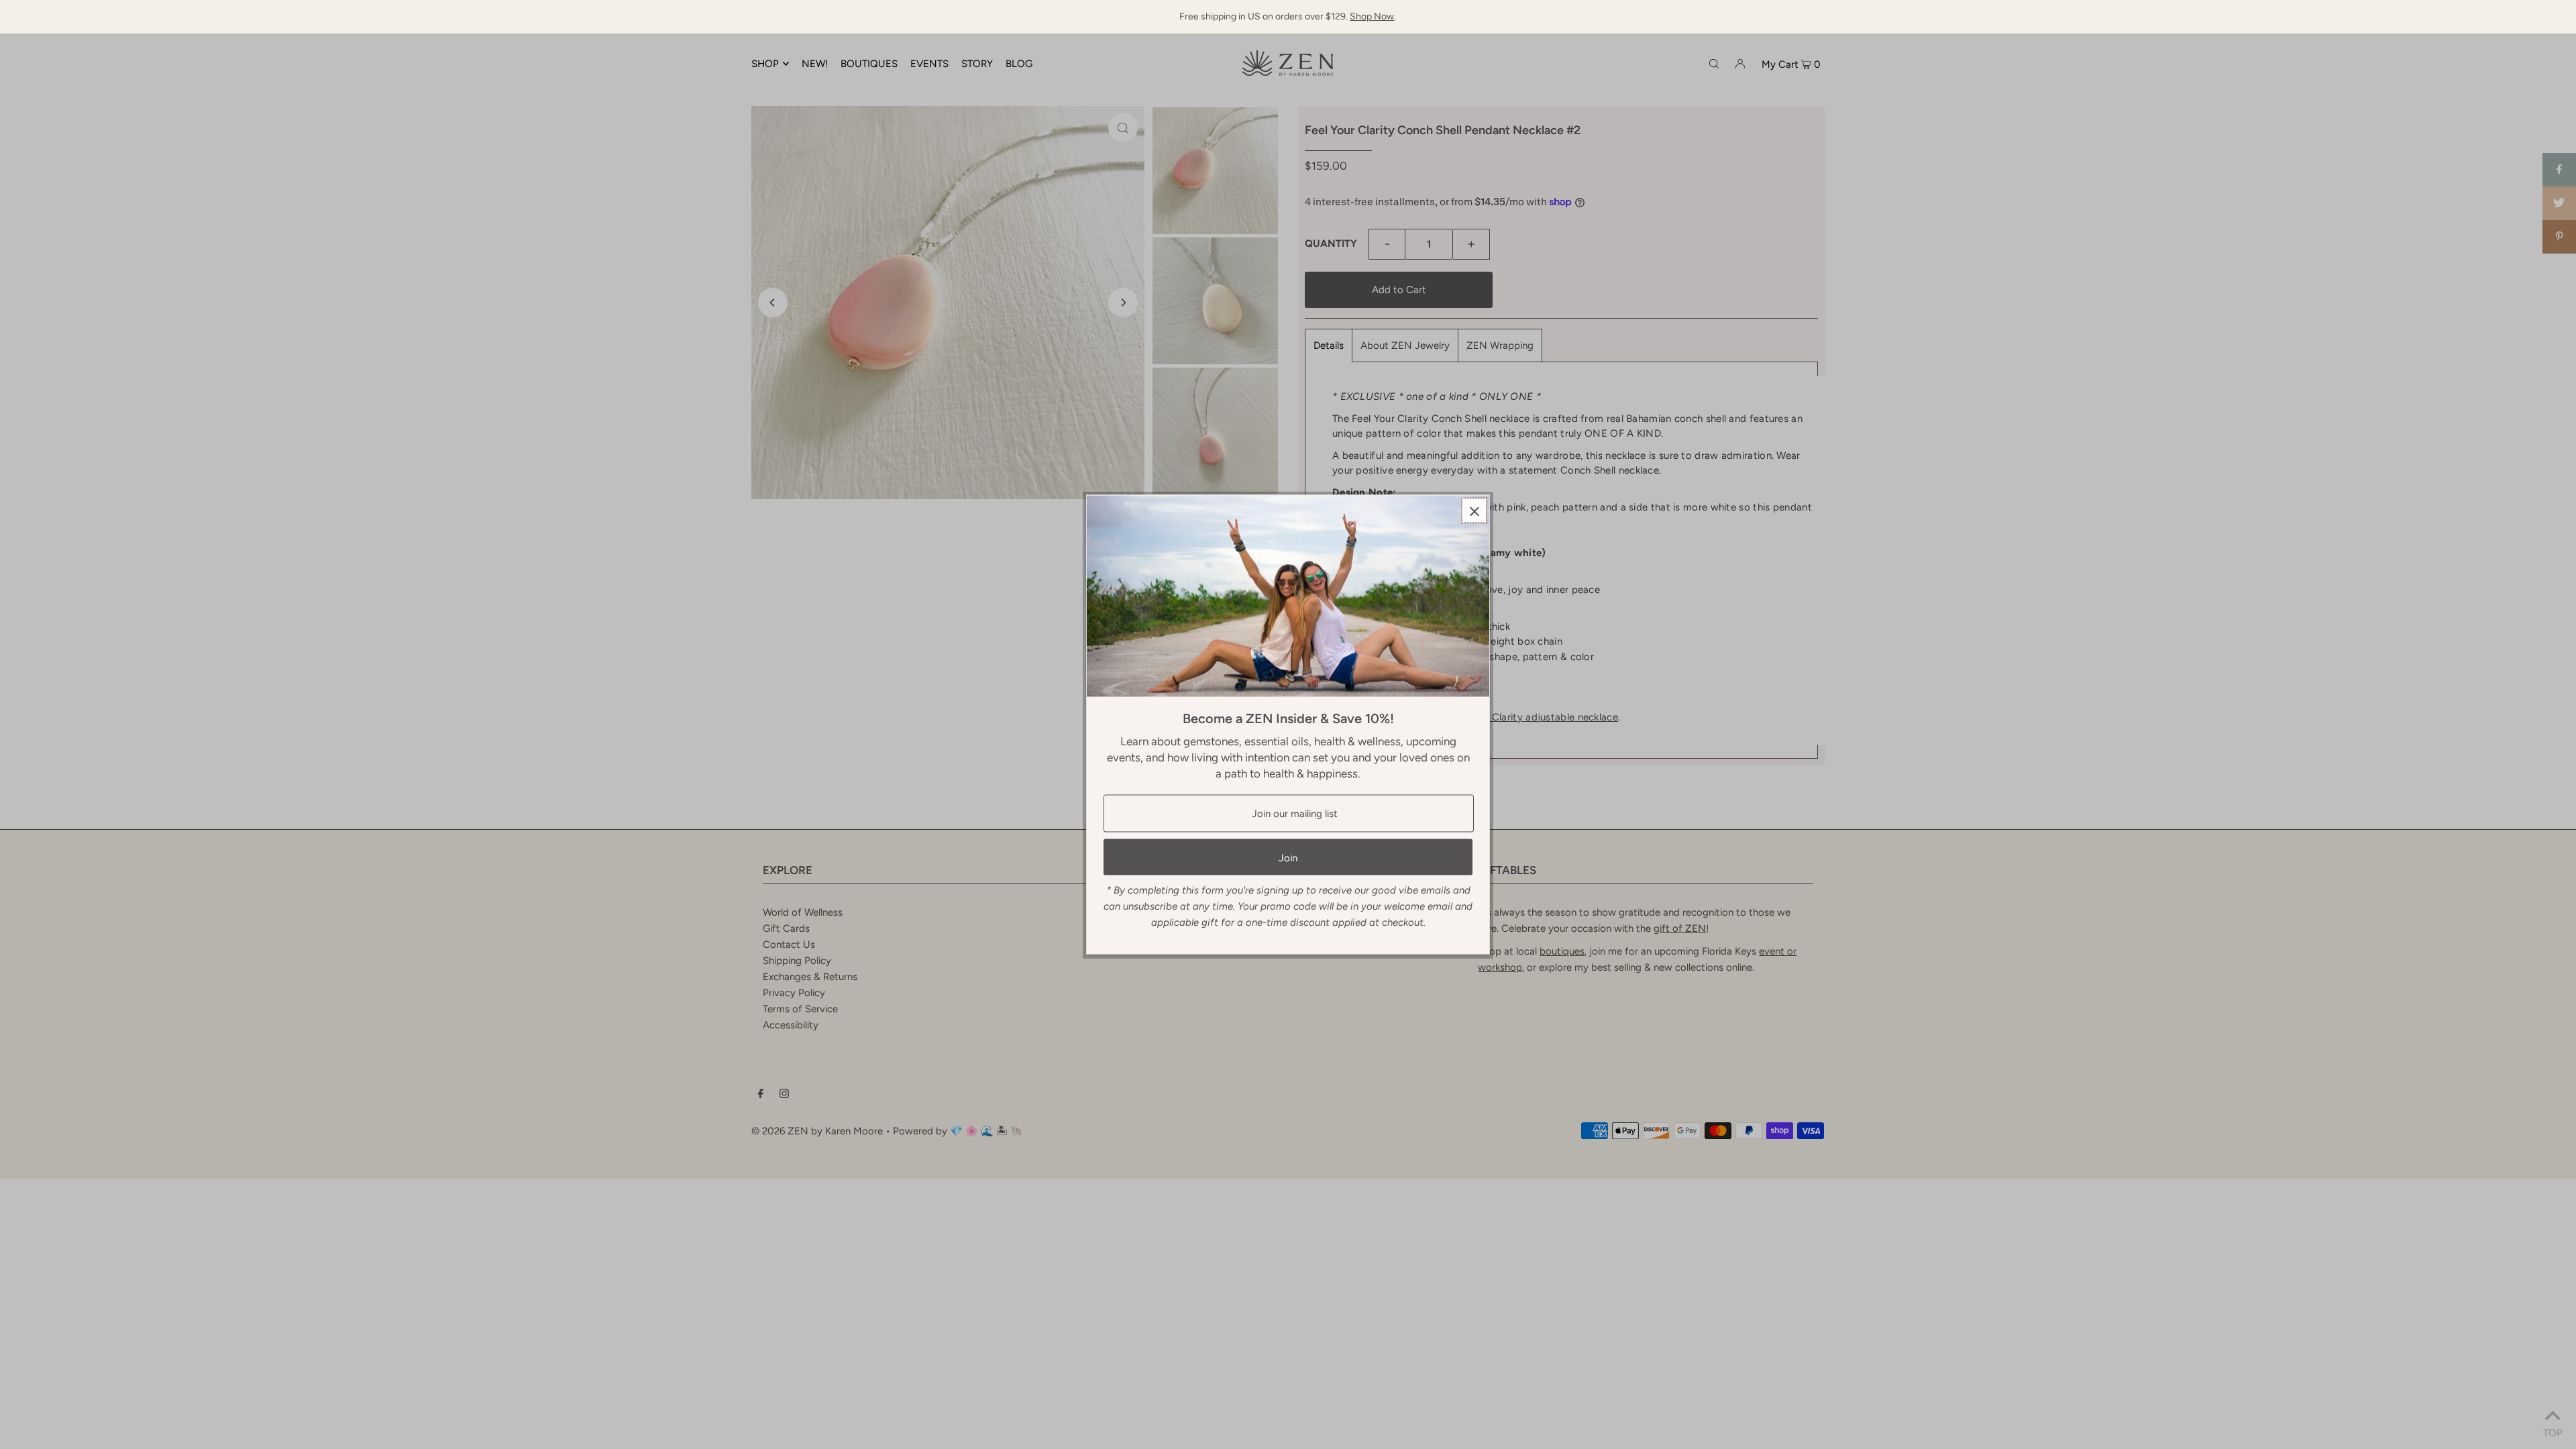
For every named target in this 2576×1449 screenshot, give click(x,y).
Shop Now (1372, 16)
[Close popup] (1474, 511)
